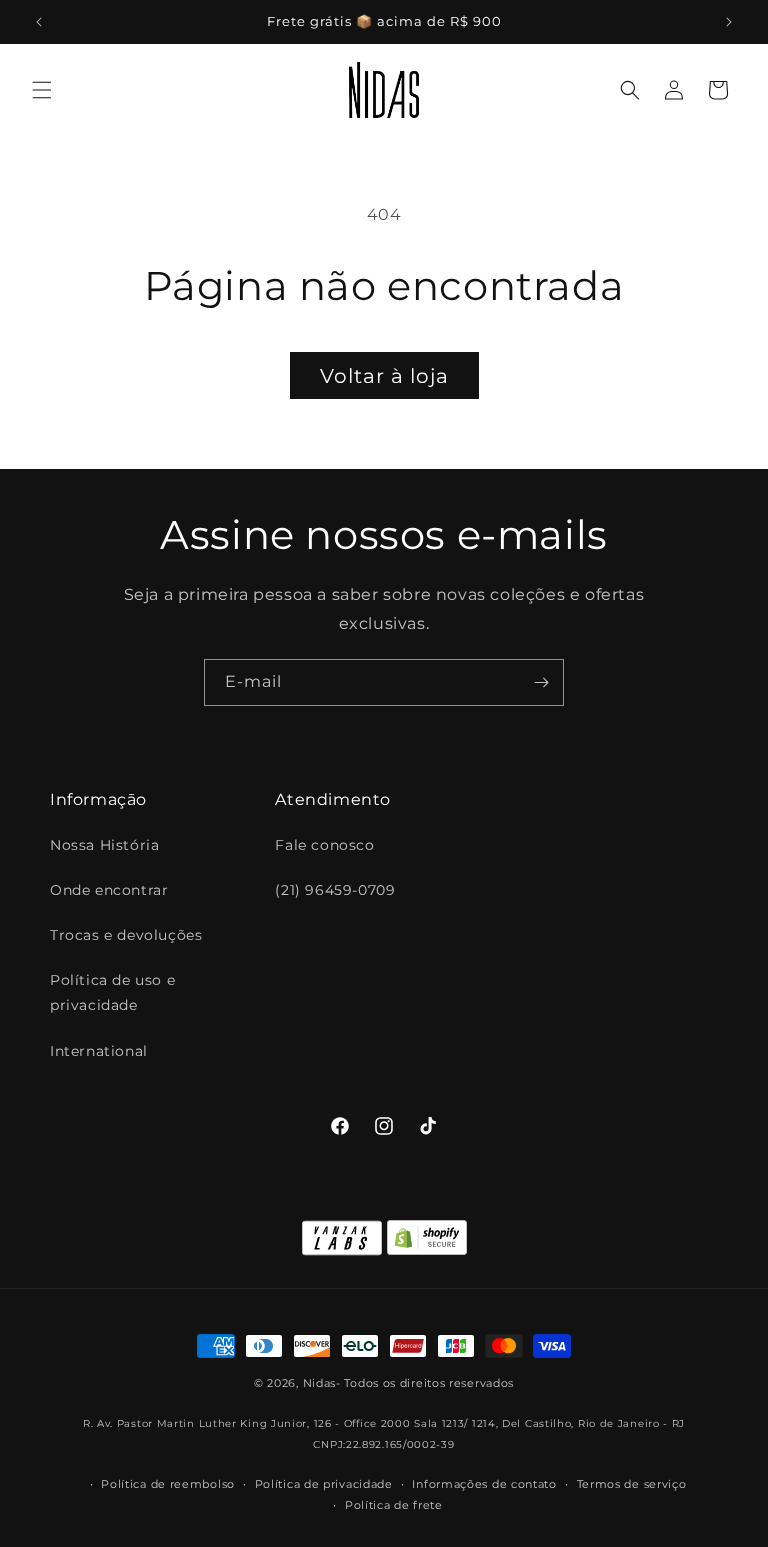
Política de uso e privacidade (112, 992)
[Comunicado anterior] (39, 22)
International (99, 1051)
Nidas (320, 1383)
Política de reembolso (168, 1484)
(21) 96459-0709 (335, 890)
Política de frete (394, 1505)
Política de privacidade (324, 1484)
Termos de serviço (632, 1484)
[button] (42, 90)
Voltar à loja (384, 376)
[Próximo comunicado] (729, 22)
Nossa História (104, 845)
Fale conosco (324, 845)
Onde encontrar (109, 890)
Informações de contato (484, 1484)
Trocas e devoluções (126, 935)
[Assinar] (541, 682)
